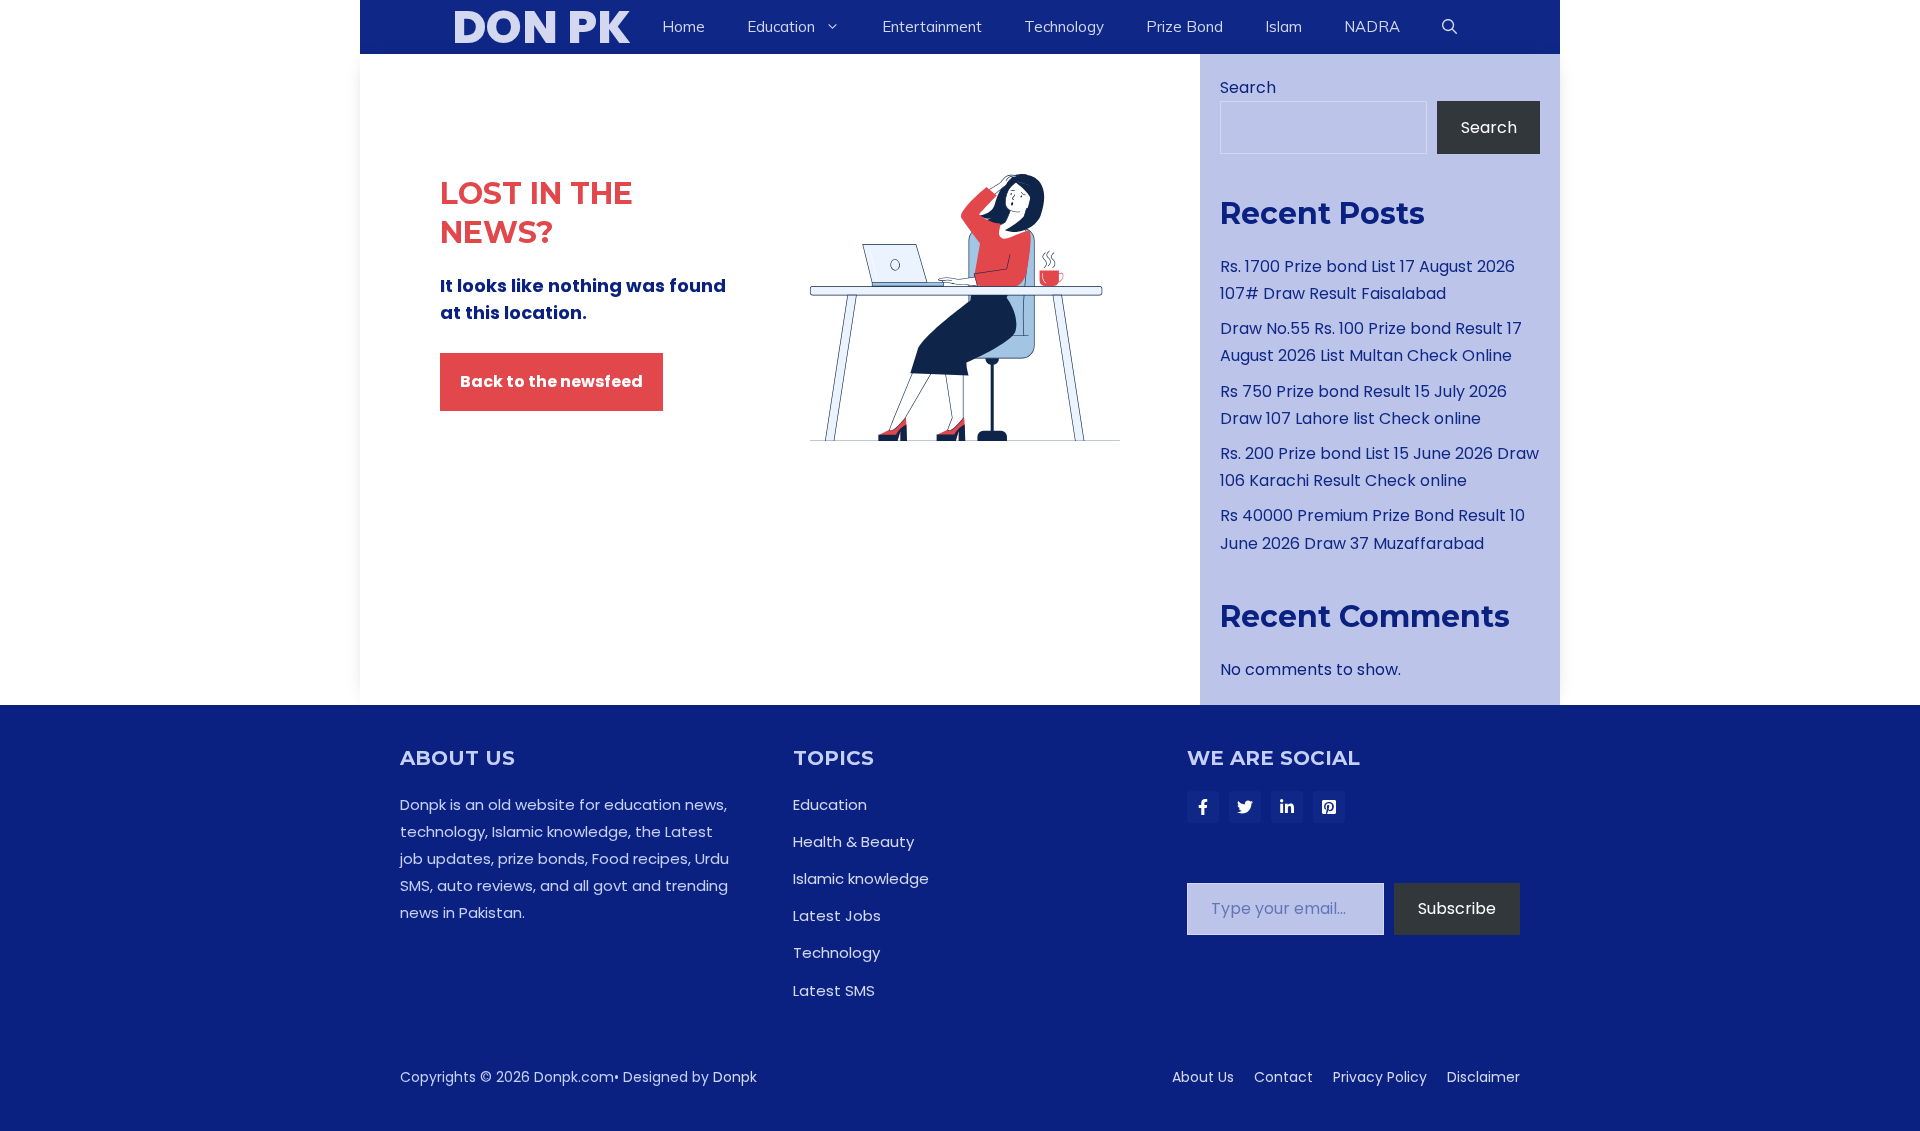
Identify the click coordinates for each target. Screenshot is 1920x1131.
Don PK (541, 27)
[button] (1449, 27)
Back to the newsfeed (551, 381)
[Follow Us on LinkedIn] (1287, 807)
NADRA (1372, 26)
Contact (1283, 1077)
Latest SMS (834, 990)
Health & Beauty (853, 841)
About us (1203, 1077)
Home (683, 26)
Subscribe (1457, 908)
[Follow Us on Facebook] (1203, 807)
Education (830, 804)
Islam (1283, 26)
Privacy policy (1380, 1077)
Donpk (735, 1077)
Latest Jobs (837, 915)
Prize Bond (1184, 26)
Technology (1064, 26)
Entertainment (932, 26)
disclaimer (1483, 1077)
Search (1248, 87)
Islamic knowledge (861, 878)
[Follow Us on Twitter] (1245, 807)
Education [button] (781, 26)
